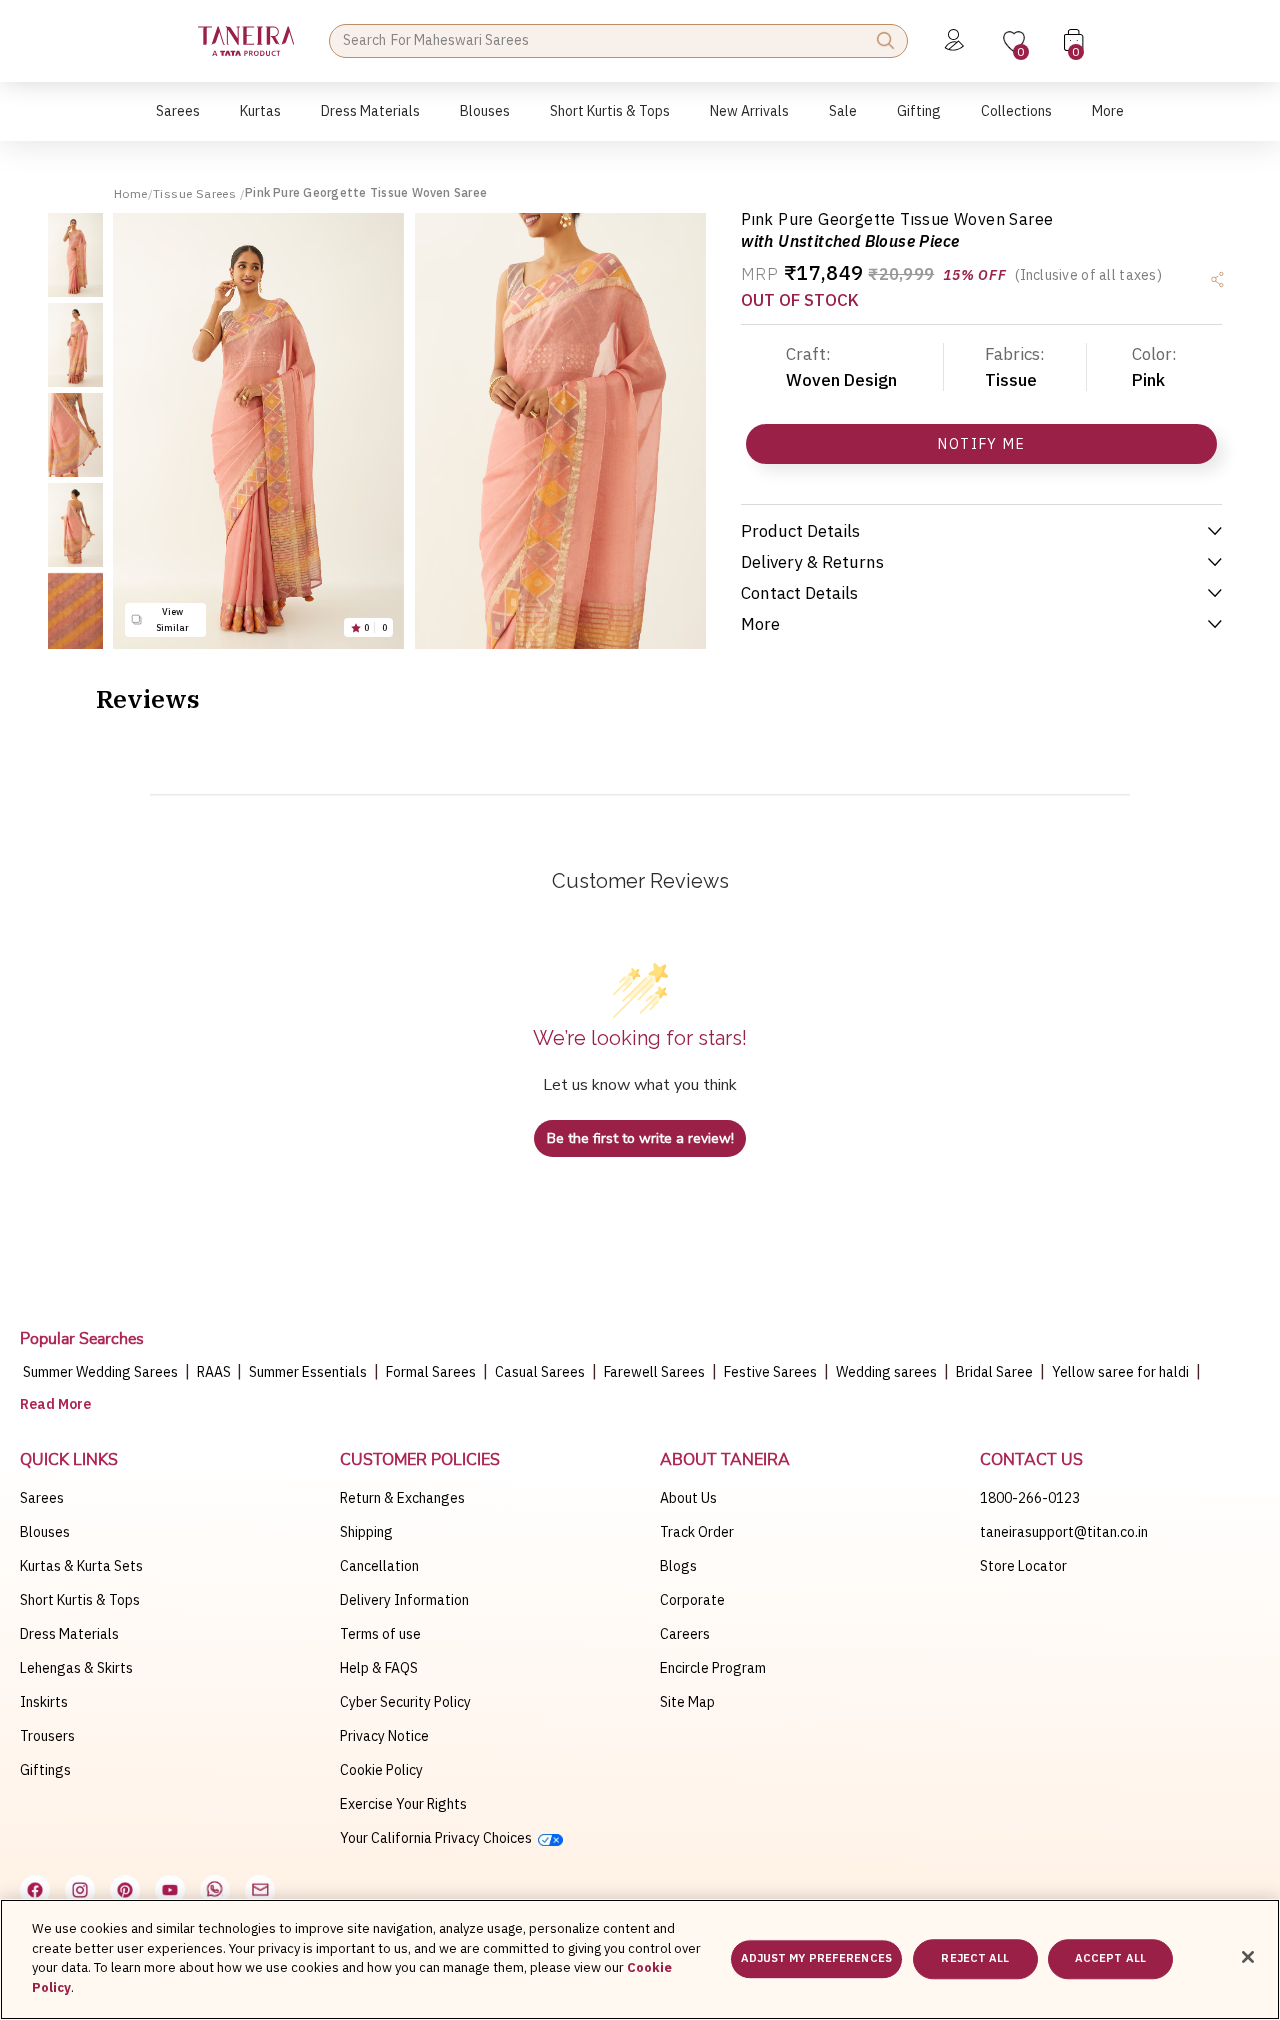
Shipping (366, 1532)
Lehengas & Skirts (76, 1668)
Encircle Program (713, 1668)
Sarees (42, 1498)
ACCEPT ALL (1110, 1959)
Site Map (687, 1702)
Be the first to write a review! (640, 1138)
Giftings (45, 1770)
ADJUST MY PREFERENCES (816, 1959)
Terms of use (380, 1634)
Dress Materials (69, 1634)
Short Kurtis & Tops (80, 1600)
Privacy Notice (384, 1736)
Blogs (678, 1566)
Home (131, 193)
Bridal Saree (994, 1372)
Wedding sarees (886, 1372)
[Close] (1248, 1957)
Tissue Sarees (196, 193)
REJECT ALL (975, 1959)
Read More (55, 1404)
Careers (685, 1634)
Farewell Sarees (654, 1372)
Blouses (45, 1532)
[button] (178, 121)
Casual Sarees (540, 1372)
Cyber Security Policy (405, 1702)
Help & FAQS (379, 1668)
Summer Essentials (308, 1372)
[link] (485, 121)
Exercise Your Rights (403, 1804)
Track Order (697, 1532)
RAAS (215, 1372)
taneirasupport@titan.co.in (1064, 1532)
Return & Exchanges (402, 1498)
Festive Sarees (770, 1372)
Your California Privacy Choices (439, 1838)
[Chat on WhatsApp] (215, 1890)
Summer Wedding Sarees (100, 1372)
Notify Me (981, 444)
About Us (688, 1498)
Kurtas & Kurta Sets (81, 1566)
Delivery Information (404, 1600)
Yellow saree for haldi (1120, 1372)
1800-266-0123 (1030, 1498)
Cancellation (379, 1566)
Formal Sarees (431, 1372)
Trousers (47, 1736)
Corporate (692, 1600)
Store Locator (1023, 1566)
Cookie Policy (381, 1770)
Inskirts (44, 1702)
